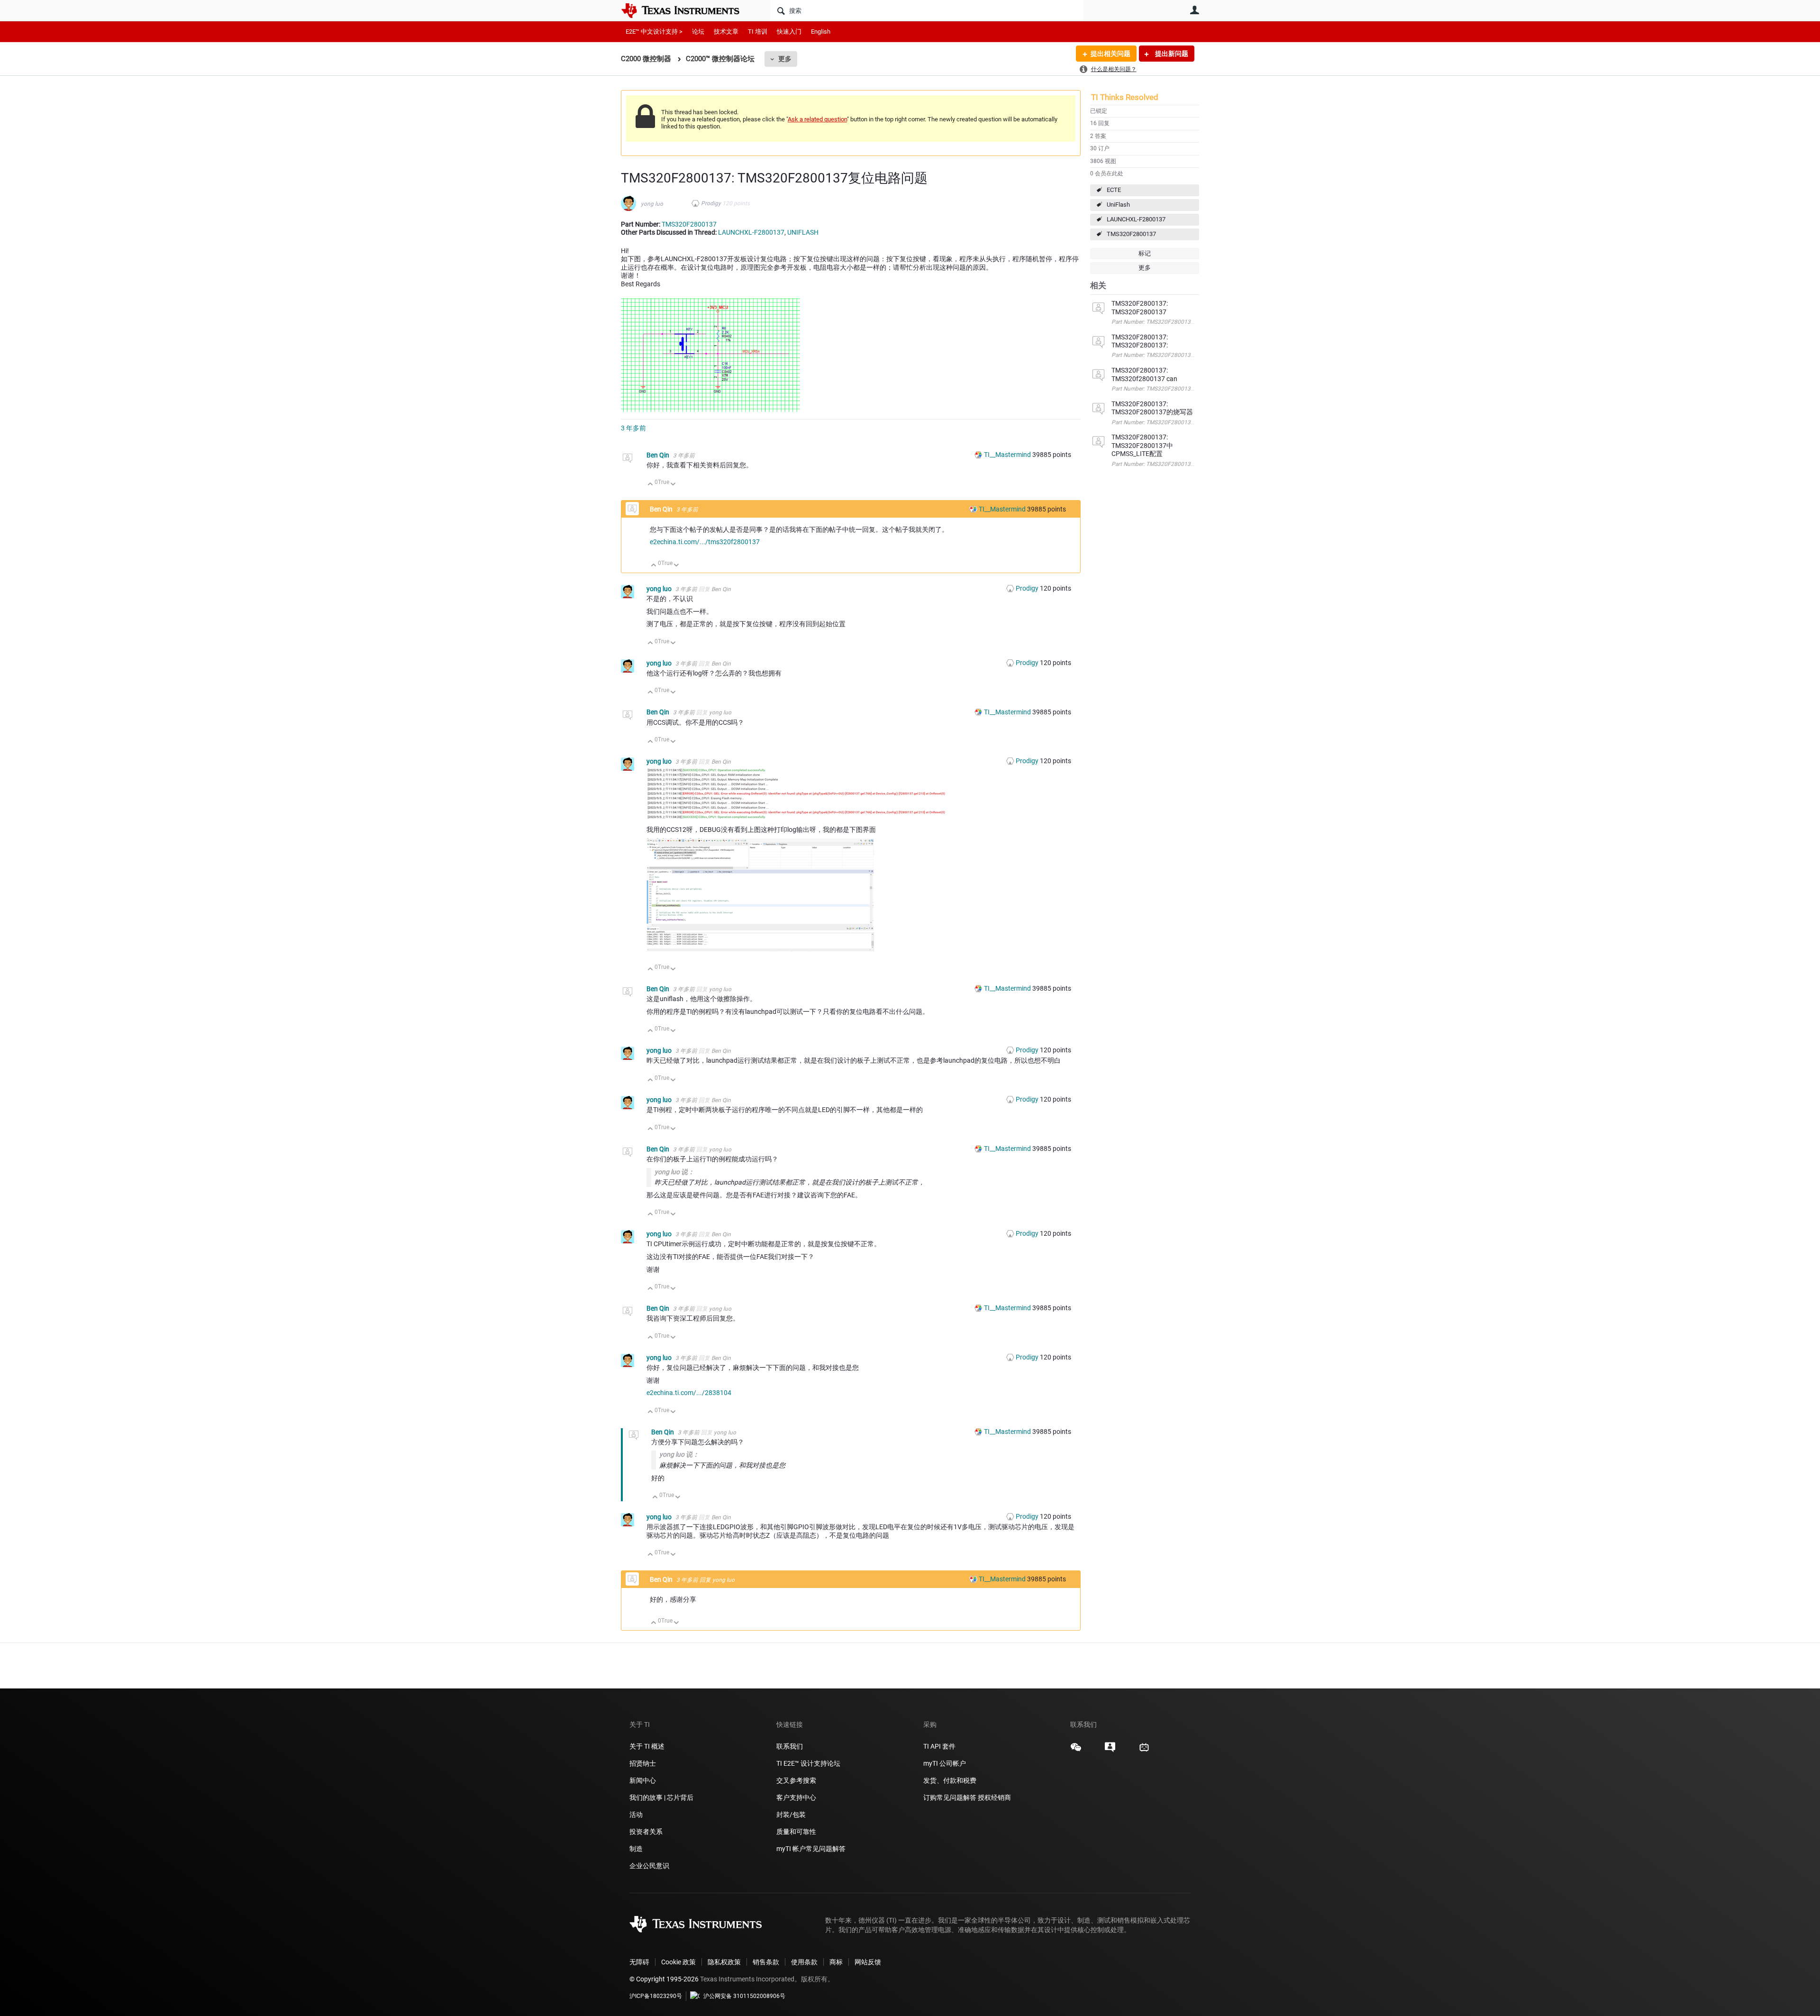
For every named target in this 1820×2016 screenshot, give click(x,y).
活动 (636, 1815)
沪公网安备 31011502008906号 (744, 1996)
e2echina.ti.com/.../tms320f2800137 (705, 542)
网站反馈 (868, 1962)
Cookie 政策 (678, 1962)
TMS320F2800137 (1131, 234)
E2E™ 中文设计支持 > (654, 32)
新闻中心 (643, 1780)
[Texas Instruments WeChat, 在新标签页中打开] (1076, 1751)
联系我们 (790, 1746)
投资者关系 (646, 1832)
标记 (1145, 253)
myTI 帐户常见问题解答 (811, 1849)
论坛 (698, 32)
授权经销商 (994, 1797)
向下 (673, 485)
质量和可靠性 (797, 1832)
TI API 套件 (939, 1746)
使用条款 (804, 1962)
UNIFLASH (803, 232)
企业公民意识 (649, 1866)
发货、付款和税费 (950, 1780)
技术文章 (726, 32)
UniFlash (1118, 205)
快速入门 (789, 32)
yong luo (652, 204)
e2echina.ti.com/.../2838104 (689, 1393)
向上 (651, 485)
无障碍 (639, 1962)
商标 (836, 1962)
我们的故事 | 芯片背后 (661, 1797)
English (821, 32)
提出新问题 (1171, 54)
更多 (785, 59)
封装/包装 (791, 1815)
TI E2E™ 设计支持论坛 (808, 1763)
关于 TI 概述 (647, 1746)
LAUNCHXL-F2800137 (1136, 219)
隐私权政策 (724, 1962)
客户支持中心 (796, 1797)
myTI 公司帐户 (945, 1763)
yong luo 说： (674, 1172)
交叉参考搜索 (796, 1780)
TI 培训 (758, 32)
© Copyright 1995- (664, 1979)
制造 (636, 1849)
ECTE (1114, 190)
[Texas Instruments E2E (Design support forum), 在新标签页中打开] (1110, 1751)
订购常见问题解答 (950, 1797)
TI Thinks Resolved (1125, 97)
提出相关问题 (1110, 54)
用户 (1194, 10)
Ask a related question (817, 119)
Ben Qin (659, 455)
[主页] (687, 10)
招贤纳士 (643, 1763)
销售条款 (766, 1962)
